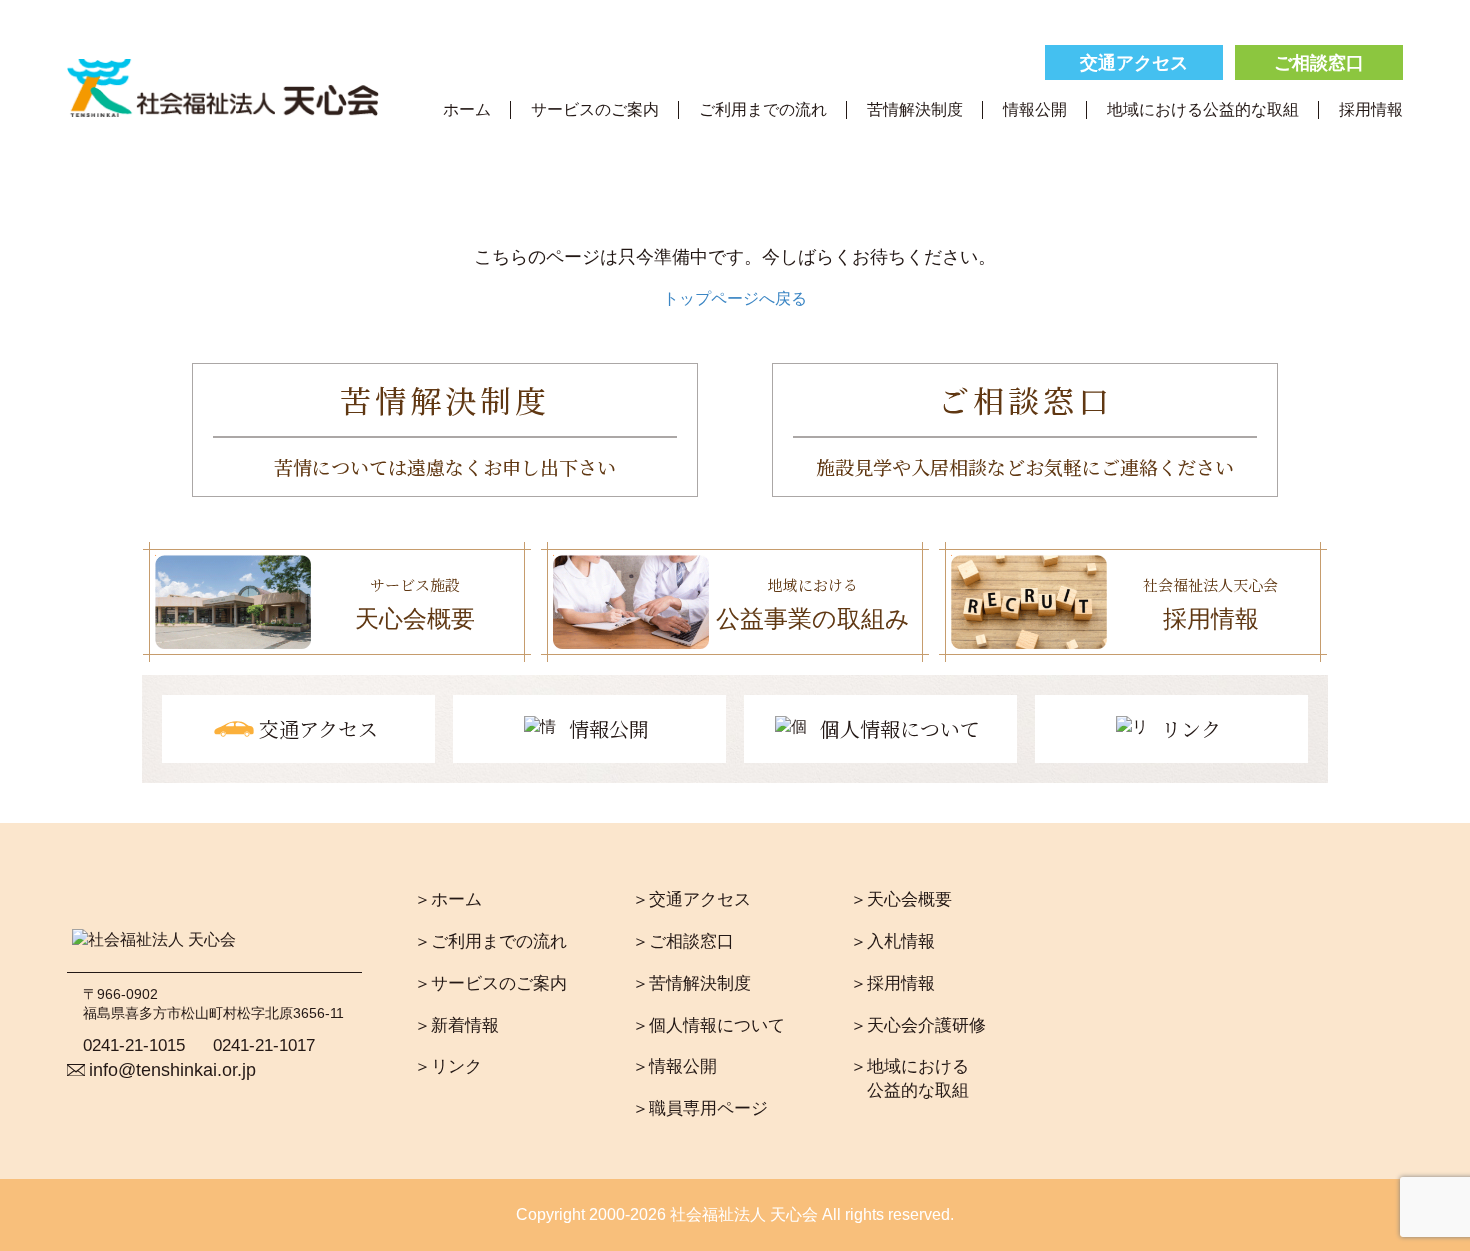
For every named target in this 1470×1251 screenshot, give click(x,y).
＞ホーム (448, 899)
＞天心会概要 (901, 899)
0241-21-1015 (134, 1045)
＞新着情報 (456, 1025)
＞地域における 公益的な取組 (909, 1078)
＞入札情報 (892, 941)
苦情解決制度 (915, 109)
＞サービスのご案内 (490, 983)
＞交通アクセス (691, 899)
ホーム (467, 109)
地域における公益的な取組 (1203, 109)
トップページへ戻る (735, 298)
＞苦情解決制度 (691, 983)
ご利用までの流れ (763, 109)
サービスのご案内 (595, 109)
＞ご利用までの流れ (490, 941)
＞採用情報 (892, 983)
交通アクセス (1134, 63)
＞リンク (448, 1066)
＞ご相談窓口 (683, 941)
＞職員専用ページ (700, 1108)
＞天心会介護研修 (918, 1025)
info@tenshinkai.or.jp (172, 1070)
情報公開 (1035, 109)
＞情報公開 (674, 1066)
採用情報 (1371, 109)
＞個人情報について (708, 1025)
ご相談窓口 (1319, 63)
